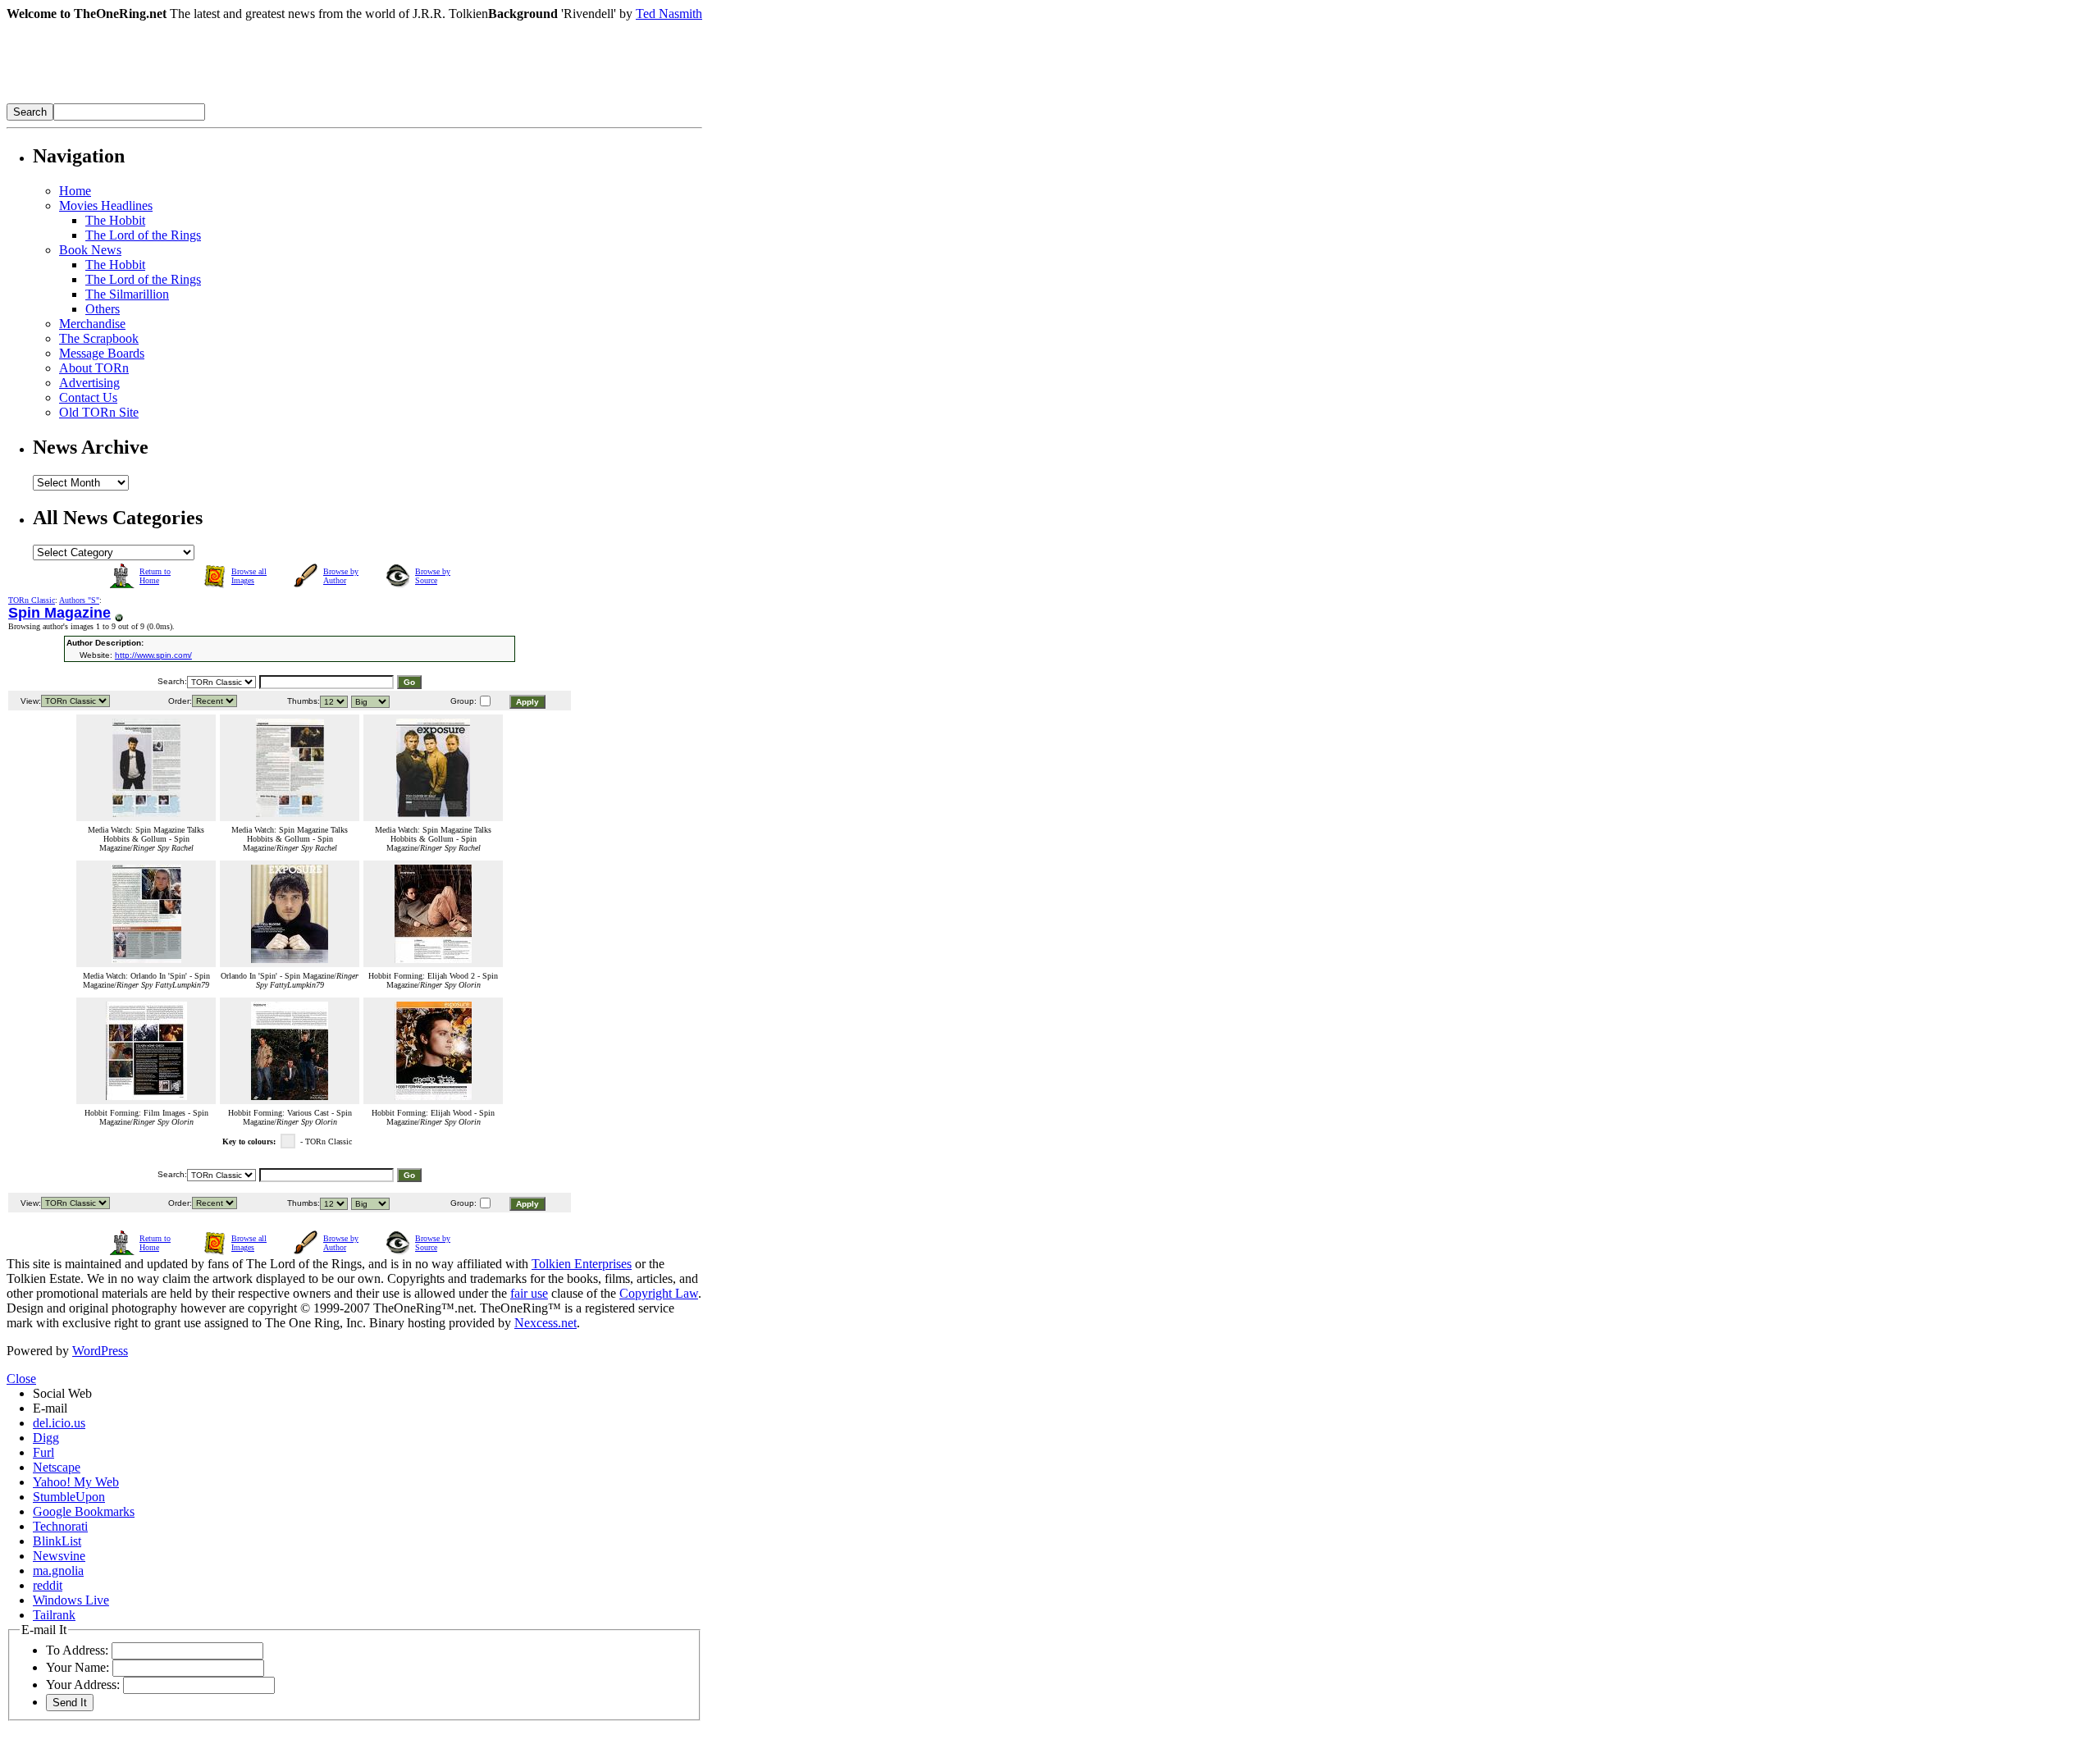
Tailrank (54, 1615)
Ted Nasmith (669, 14)
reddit (48, 1585)
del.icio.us (59, 1423)
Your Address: (83, 1685)
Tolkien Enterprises (582, 1264)
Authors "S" (79, 600)
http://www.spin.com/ (153, 655)
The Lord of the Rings (143, 235)
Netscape (57, 1467)
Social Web (62, 1393)
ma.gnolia (58, 1571)
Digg (46, 1438)
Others (103, 309)
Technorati (60, 1526)
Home (75, 191)
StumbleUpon (69, 1497)
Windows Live (71, 1600)
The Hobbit (115, 220)
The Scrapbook (99, 338)
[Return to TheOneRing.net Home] (253, 99)
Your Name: (78, 1667)
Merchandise (92, 324)
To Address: (77, 1650)
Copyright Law (659, 1293)
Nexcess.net (546, 1323)
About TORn (94, 368)
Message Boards (102, 353)
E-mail (50, 1408)
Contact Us (88, 397)
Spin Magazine (59, 613)
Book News (90, 250)
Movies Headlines (106, 205)
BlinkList (57, 1541)
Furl (43, 1452)
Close (21, 1379)
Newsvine (59, 1556)
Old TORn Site (99, 412)
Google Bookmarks (84, 1511)
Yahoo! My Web (76, 1482)
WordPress (100, 1351)
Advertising (89, 383)
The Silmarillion (127, 294)
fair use (529, 1293)
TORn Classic (32, 600)
